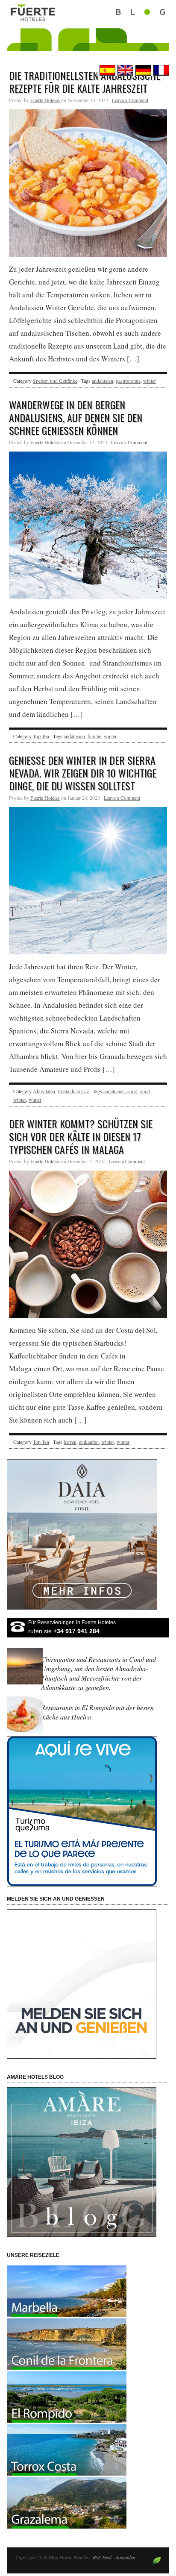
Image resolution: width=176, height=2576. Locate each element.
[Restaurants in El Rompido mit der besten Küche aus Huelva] (26, 1732)
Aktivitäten (44, 1091)
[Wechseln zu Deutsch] (142, 70)
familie (94, 736)
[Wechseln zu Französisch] (160, 70)
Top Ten (41, 736)
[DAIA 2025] (88, 1534)
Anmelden (125, 2557)
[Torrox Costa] (67, 2473)
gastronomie (128, 381)
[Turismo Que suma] (88, 1811)
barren (70, 1442)
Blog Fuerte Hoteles (88, 35)
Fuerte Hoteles (45, 100)
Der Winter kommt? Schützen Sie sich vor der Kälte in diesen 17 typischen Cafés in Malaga (81, 1136)
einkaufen (89, 1442)
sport (132, 1091)
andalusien (103, 381)
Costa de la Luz (73, 1091)
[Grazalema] (67, 2526)
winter (150, 381)
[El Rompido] (67, 2420)
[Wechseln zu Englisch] (124, 70)
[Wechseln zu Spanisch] (106, 70)
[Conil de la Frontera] (67, 2367)
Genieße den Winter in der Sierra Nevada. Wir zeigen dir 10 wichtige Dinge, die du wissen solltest (83, 773)
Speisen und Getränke (55, 381)
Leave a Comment (130, 100)
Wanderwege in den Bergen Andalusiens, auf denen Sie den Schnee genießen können (76, 417)
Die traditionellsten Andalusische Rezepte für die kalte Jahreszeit (85, 82)
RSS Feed (102, 2557)
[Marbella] (67, 2314)
